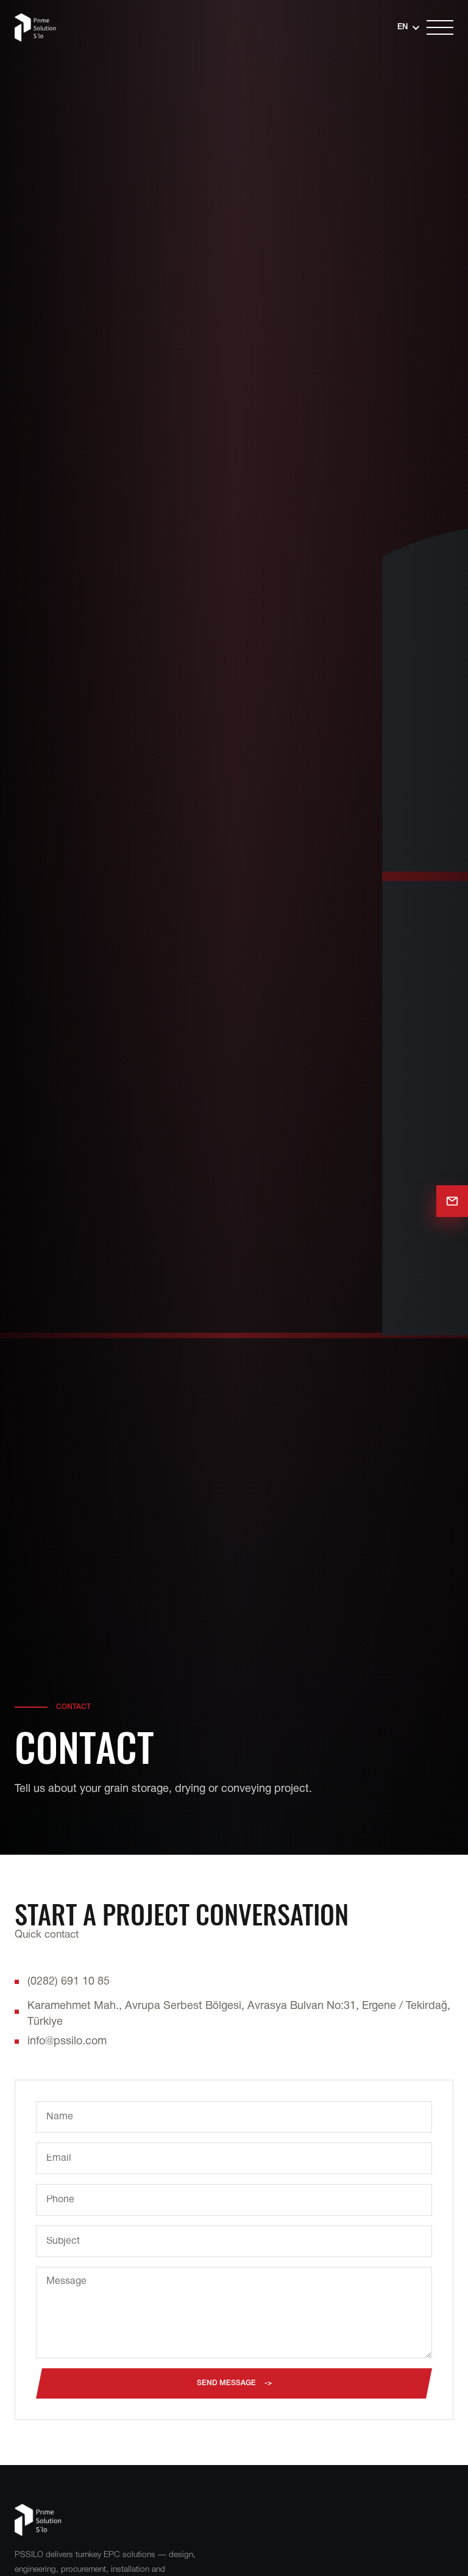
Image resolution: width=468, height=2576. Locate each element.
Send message (226, 2383)
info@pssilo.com (67, 2042)
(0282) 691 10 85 (69, 1982)
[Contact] (452, 1201)
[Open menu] (440, 27)
